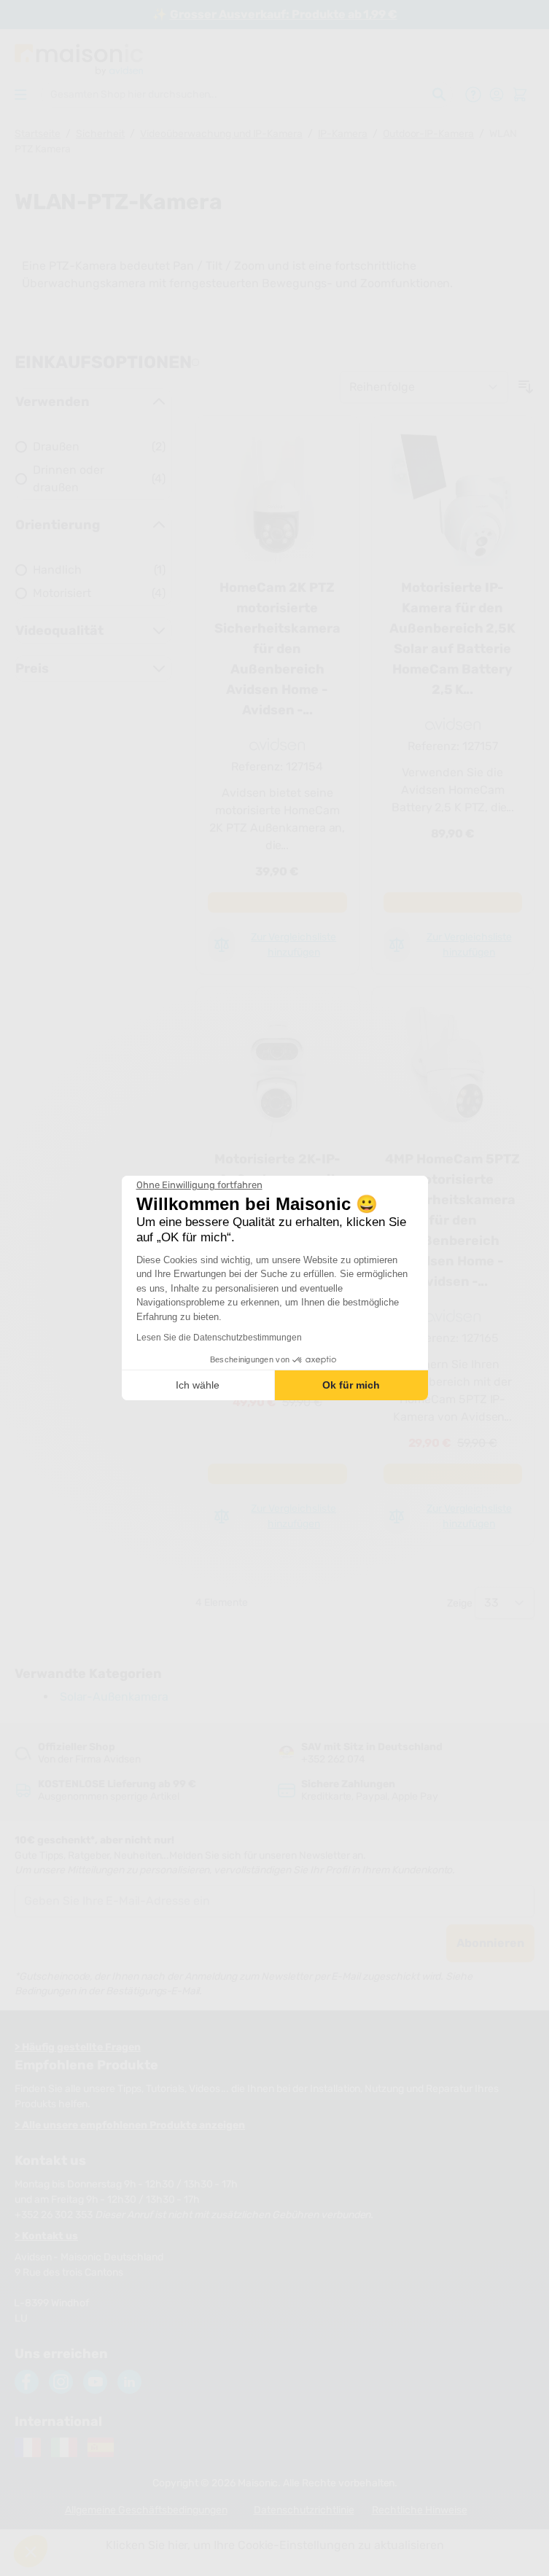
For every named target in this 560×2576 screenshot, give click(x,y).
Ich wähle (198, 1385)
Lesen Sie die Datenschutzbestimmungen (219, 1338)
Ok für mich (351, 1385)
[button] (31, 2551)
